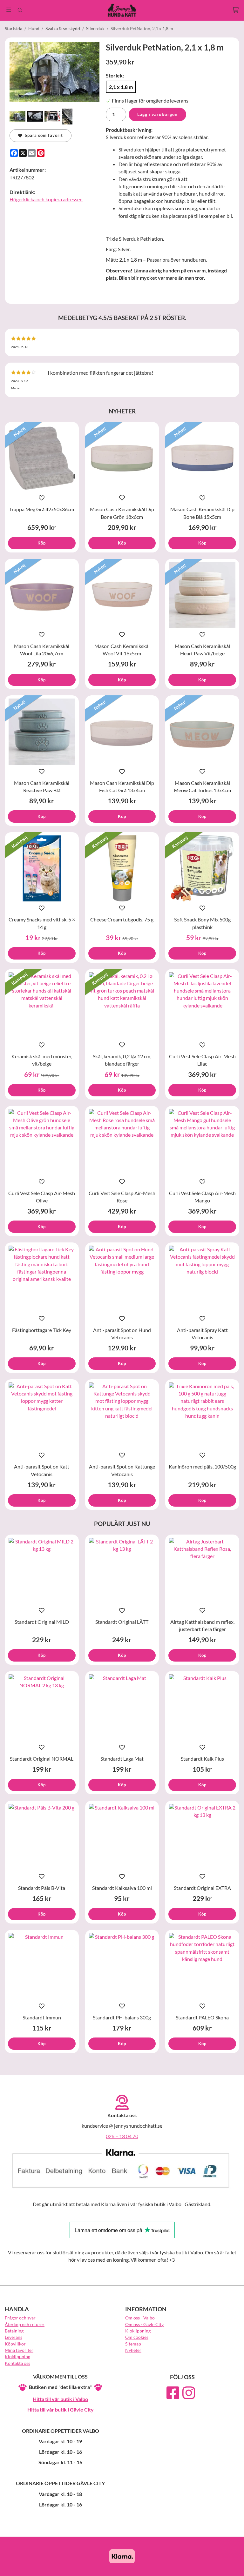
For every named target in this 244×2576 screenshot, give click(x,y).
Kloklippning (17, 2356)
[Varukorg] (235, 10)
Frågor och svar (20, 2318)
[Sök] (20, 10)
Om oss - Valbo (140, 2318)
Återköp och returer (25, 2324)
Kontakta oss (17, 2363)
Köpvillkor (15, 2344)
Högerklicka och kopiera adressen (46, 199)
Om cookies (137, 2337)
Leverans (14, 2337)
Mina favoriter (19, 2350)
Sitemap (133, 2344)
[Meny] (9, 10)
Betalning (14, 2331)
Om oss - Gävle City (144, 2324)
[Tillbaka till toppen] (230, 2567)
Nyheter (133, 2350)
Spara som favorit (43, 135)
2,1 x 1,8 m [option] (121, 87)
